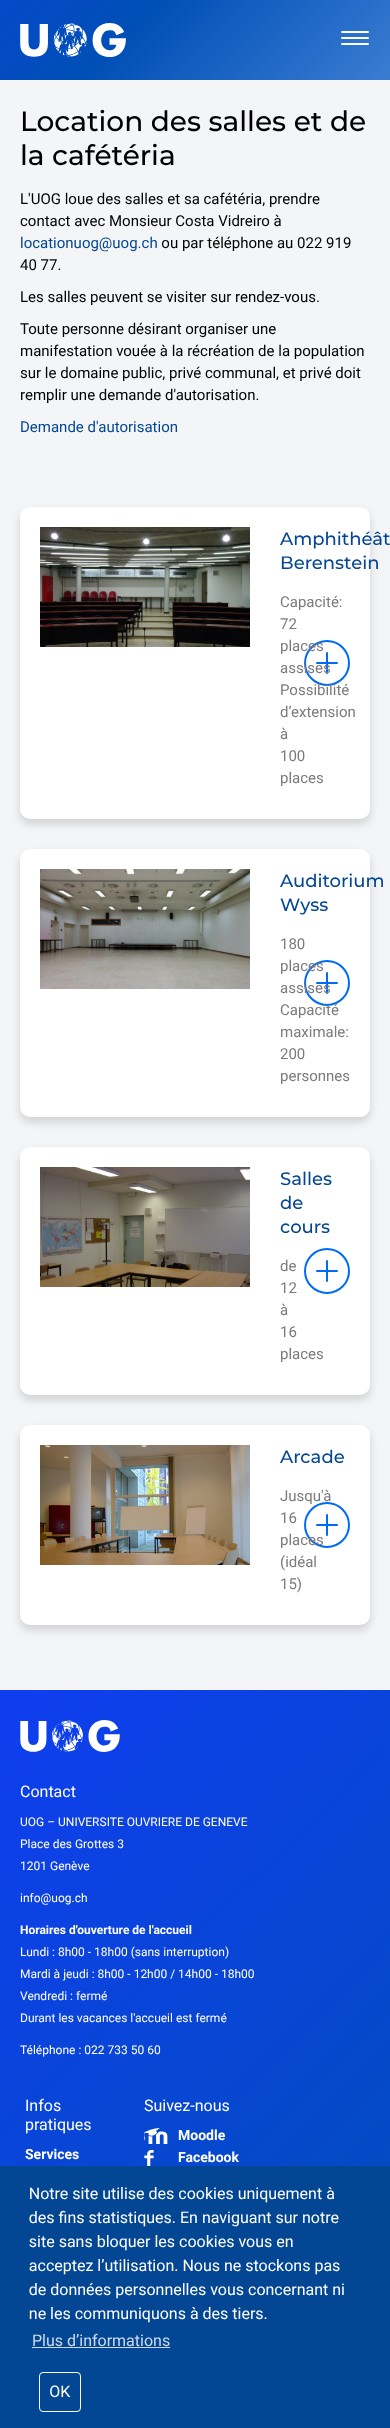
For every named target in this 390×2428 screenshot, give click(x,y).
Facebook (208, 2158)
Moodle (201, 2136)
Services (52, 2155)
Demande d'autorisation (99, 427)
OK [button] (59, 2391)
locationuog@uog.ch (89, 243)
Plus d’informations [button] (101, 2340)
